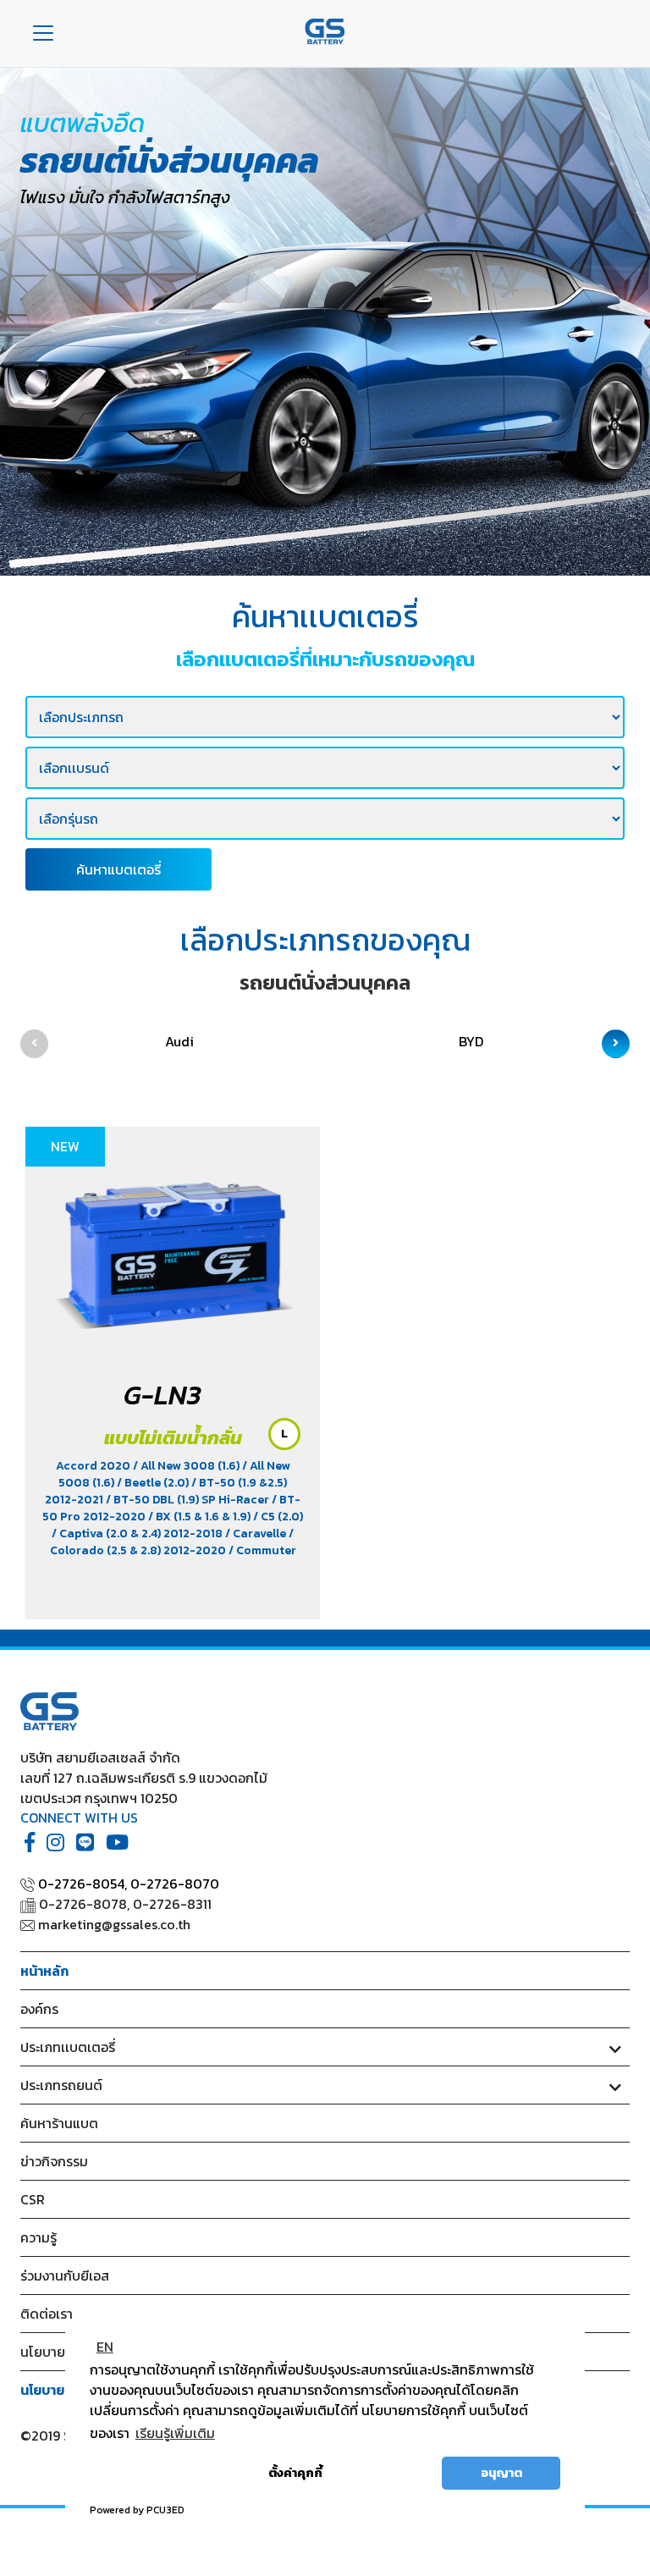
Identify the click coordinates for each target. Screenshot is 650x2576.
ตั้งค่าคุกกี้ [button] (295, 2473)
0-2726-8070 (175, 1884)
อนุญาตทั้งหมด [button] (391, 2473)
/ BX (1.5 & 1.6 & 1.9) (201, 1517)
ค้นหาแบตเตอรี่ (118, 869)
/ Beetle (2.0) (154, 1483)
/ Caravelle (257, 1533)
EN (105, 2347)
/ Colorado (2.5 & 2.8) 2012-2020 (172, 1542)
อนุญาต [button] (501, 2473)
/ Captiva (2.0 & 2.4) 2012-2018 (138, 1533)
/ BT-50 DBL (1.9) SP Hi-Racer (189, 1500)
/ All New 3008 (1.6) (187, 1466)
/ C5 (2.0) (278, 1517)
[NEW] (173, 1248)
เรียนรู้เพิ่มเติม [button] (175, 2433)
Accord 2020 (94, 1466)
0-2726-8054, (83, 1884)
